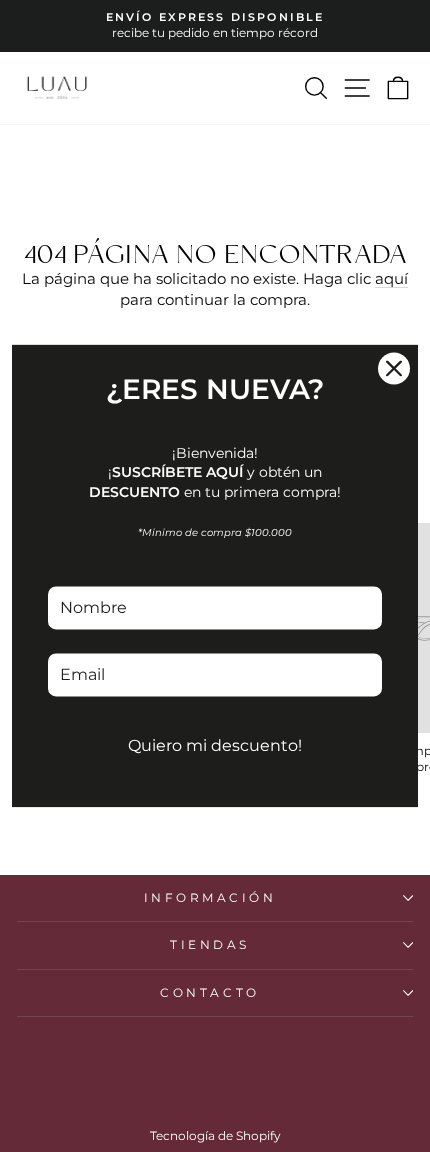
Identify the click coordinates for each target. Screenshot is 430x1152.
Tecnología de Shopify (215, 1135)
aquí (391, 279)
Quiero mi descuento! (215, 745)
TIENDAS (210, 945)
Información (210, 898)
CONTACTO (209, 993)
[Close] (394, 368)
